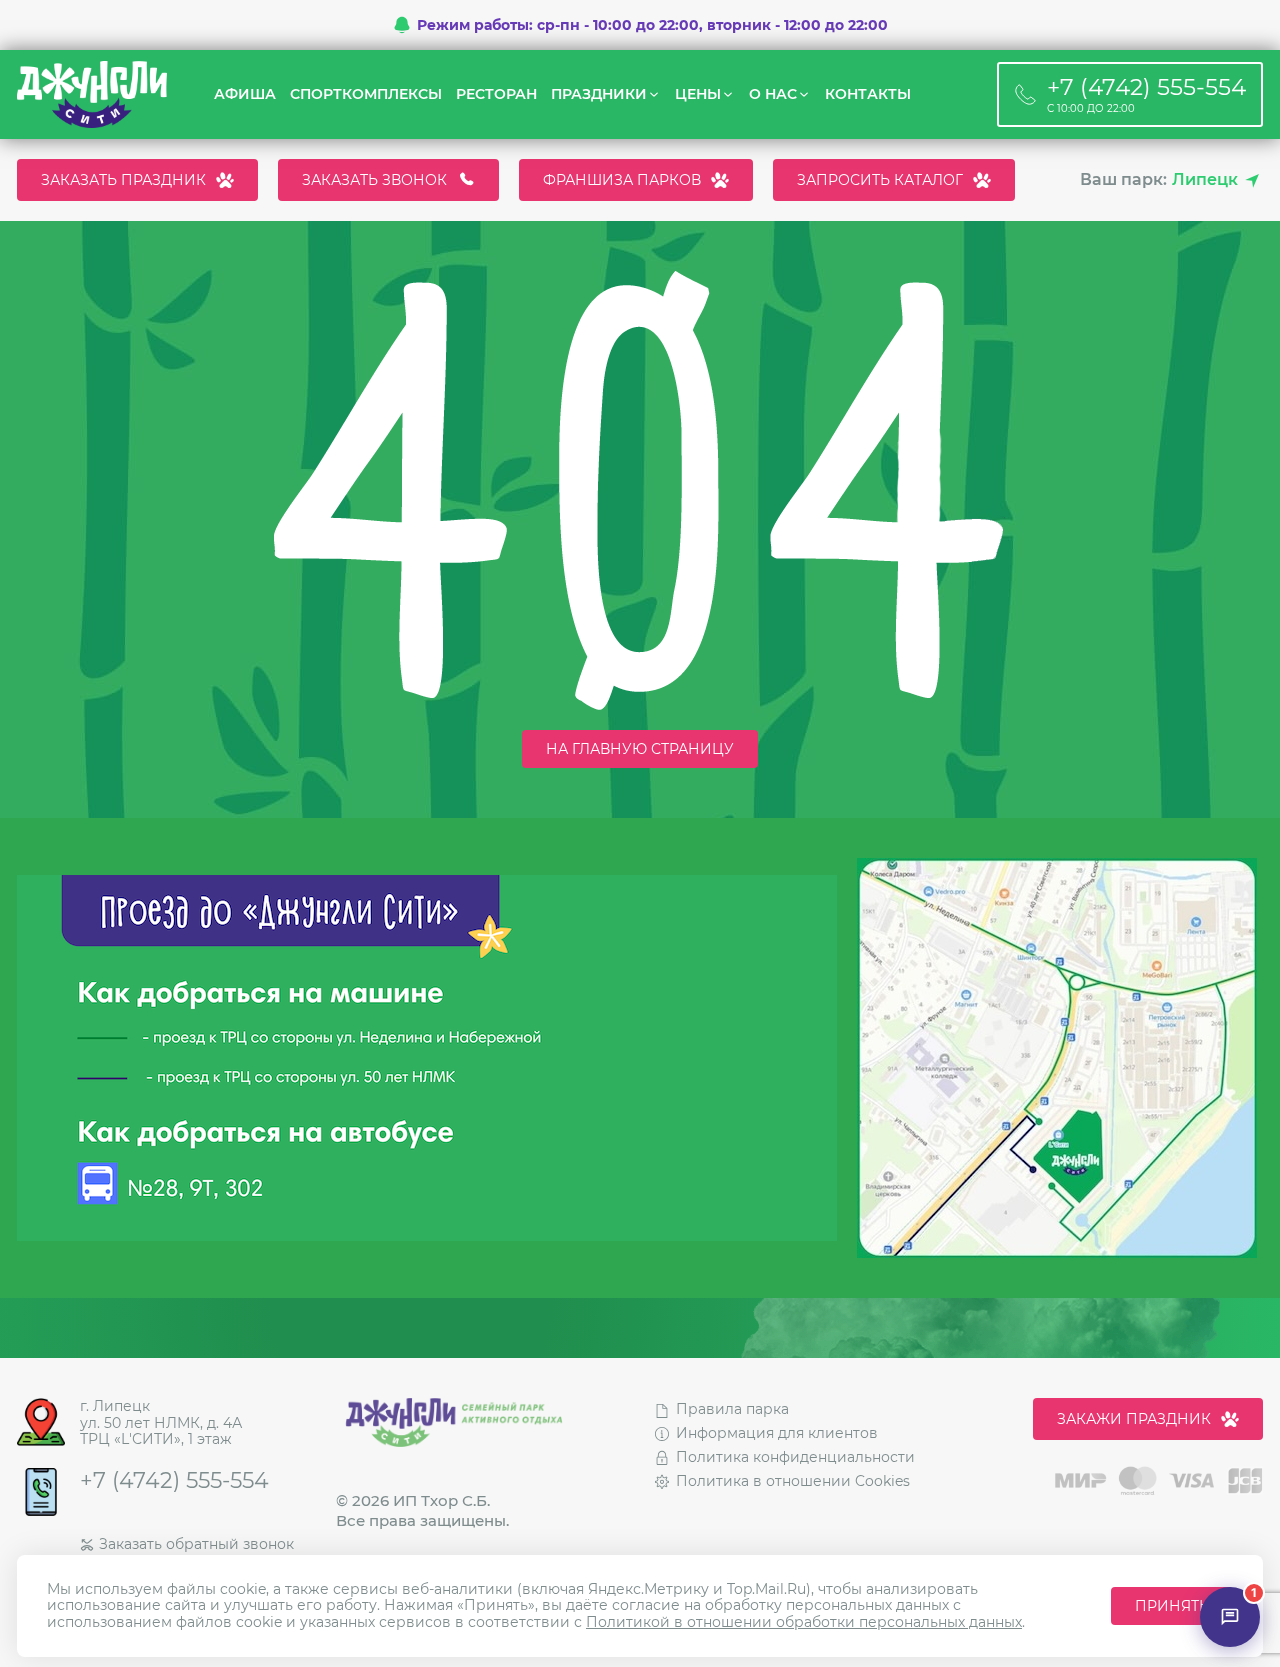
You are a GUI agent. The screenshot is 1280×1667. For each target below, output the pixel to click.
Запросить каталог (880, 180)
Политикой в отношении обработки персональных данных (804, 1622)
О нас (773, 94)
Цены (698, 94)
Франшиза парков (622, 180)
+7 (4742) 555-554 (174, 1481)
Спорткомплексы (366, 94)
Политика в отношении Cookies (793, 1481)
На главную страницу (640, 749)
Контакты (868, 94)
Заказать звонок (374, 180)
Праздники (599, 94)
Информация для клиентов (777, 1433)
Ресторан (496, 94)
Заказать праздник (123, 180)
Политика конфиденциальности (795, 1457)
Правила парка (732, 1409)
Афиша (245, 94)
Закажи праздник (1134, 1419)
